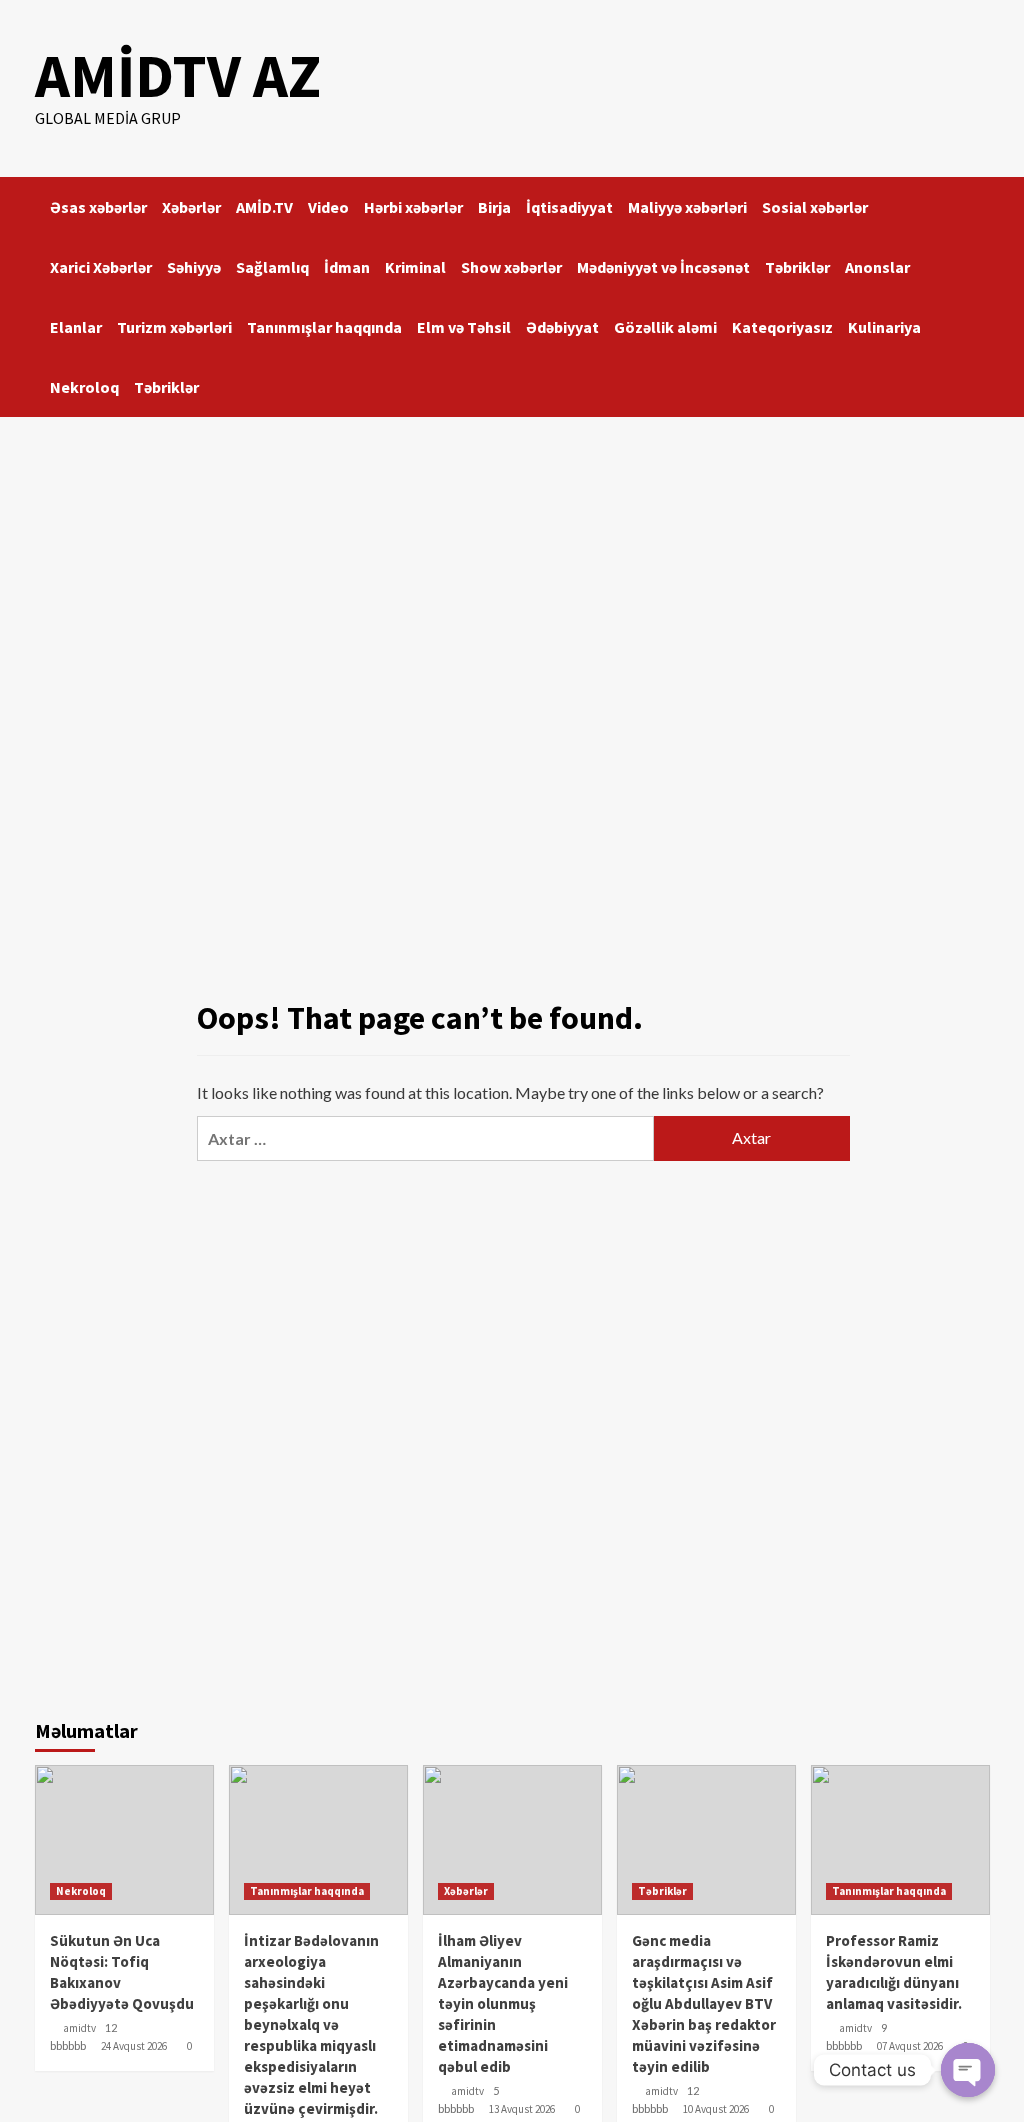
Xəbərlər (191, 207)
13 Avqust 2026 (522, 2109)
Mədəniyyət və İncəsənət (663, 267)
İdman (347, 267)
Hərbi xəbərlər (413, 207)
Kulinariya (884, 327)
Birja (494, 207)
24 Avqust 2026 (134, 2046)
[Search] (977, 201)
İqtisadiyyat (569, 207)
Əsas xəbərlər (98, 207)
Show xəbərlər (511, 267)
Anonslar (877, 267)
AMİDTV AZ (178, 75)
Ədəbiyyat (562, 327)
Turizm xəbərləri (174, 327)
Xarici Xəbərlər (101, 267)
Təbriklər (797, 267)
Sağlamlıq (272, 267)
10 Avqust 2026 (716, 2109)
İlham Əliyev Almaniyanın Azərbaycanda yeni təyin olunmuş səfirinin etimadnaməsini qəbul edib (503, 2003)
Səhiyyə (194, 267)
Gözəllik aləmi (665, 327)
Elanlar (76, 327)
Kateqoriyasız (782, 327)
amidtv (79, 2028)
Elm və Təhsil (464, 327)
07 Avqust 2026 (910, 2046)
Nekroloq (84, 387)
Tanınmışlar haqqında (324, 327)
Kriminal (415, 267)
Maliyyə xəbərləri (687, 207)
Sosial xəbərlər (815, 207)
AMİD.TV (264, 207)
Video (328, 207)
